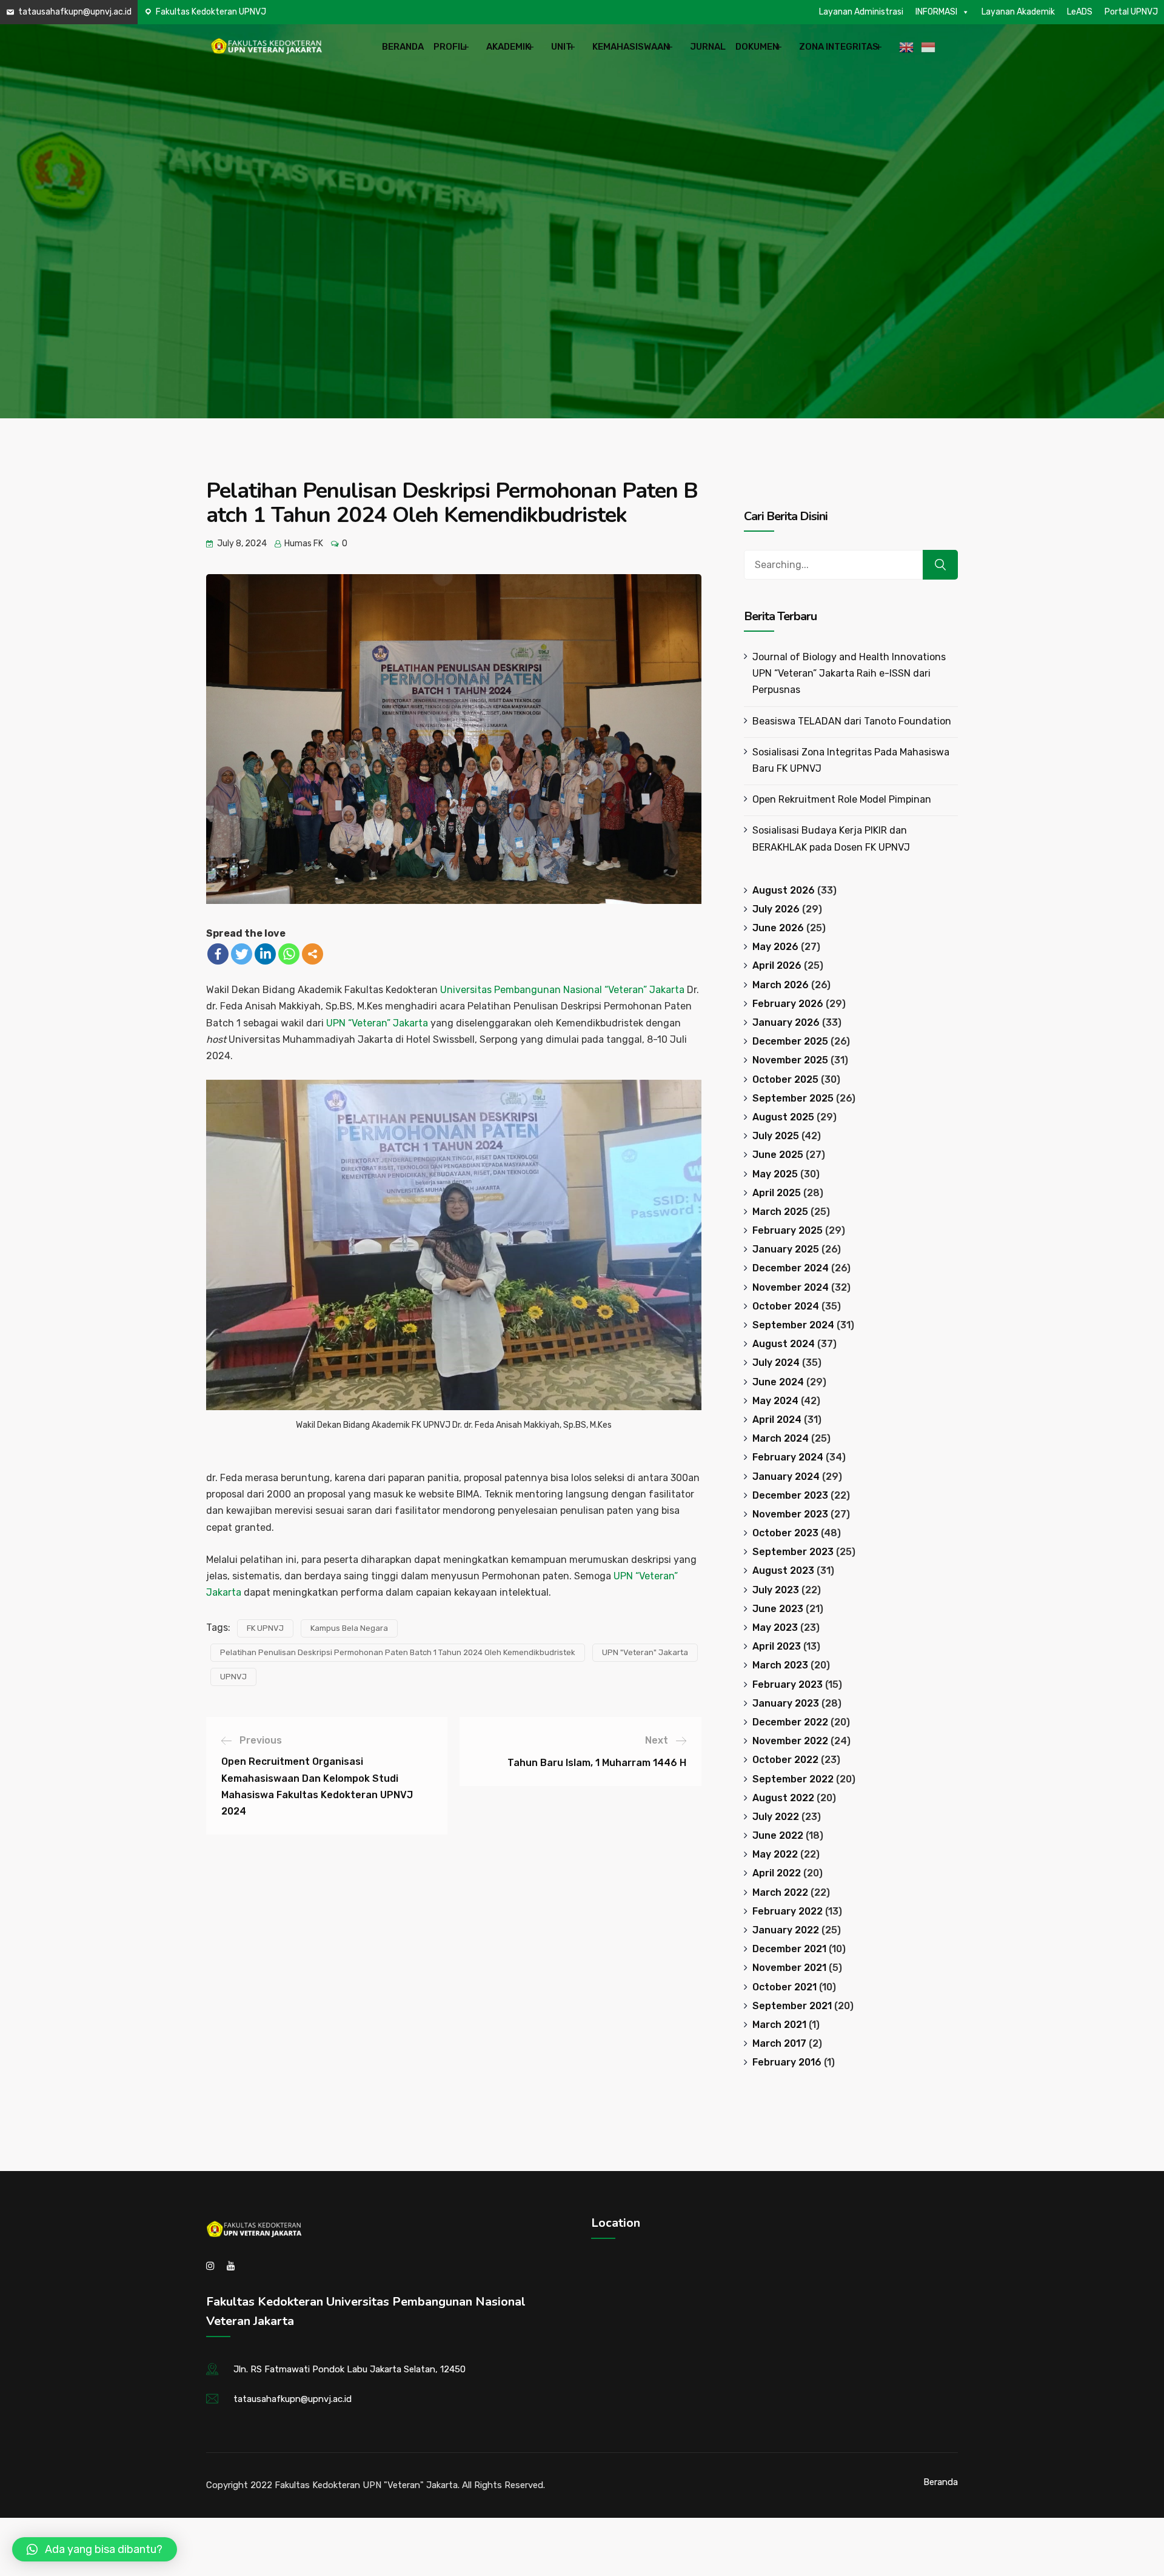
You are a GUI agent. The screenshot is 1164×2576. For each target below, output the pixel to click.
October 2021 (784, 1987)
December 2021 (789, 1949)
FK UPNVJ (265, 1628)
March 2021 (779, 2025)
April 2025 (777, 1193)
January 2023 (786, 1703)
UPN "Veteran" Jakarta (645, 1652)
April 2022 (777, 1873)
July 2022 (776, 1817)
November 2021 (789, 1968)
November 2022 (790, 1741)
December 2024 (791, 1268)
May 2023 (775, 1628)
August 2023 (783, 1571)
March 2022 (780, 1892)
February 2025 (788, 1230)
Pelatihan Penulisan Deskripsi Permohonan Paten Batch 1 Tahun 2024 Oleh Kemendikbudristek (398, 1652)
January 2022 (786, 1930)
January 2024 (786, 1477)
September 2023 (793, 1552)
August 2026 (784, 890)
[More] (313, 954)
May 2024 (775, 1401)
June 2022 (778, 1835)
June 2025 (778, 1155)
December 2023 (790, 1495)
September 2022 (793, 1779)
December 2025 (790, 1041)
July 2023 (776, 1590)
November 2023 (790, 1514)
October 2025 (785, 1079)
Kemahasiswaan (631, 47)
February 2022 (788, 1911)
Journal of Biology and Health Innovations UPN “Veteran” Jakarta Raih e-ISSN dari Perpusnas (849, 673)
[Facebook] (218, 954)
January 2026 (786, 1022)
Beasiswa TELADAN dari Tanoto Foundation (852, 721)
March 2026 (781, 985)
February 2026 (788, 1004)
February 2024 (788, 1457)
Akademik (508, 47)
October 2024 (786, 1306)
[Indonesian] (930, 47)
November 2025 (790, 1060)
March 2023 (780, 1665)
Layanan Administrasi (861, 12)
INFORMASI (936, 12)
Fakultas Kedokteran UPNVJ (211, 12)
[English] (908, 47)
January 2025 (786, 1249)
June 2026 (778, 928)
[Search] (940, 565)
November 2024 (791, 1287)
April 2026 (777, 965)
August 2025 (783, 1117)
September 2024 (793, 1325)
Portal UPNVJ (1131, 12)
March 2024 (781, 1438)
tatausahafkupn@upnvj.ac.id (75, 12)
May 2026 (775, 947)
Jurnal (708, 47)
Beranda (403, 47)
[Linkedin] (265, 954)
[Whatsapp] (289, 954)
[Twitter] (242, 954)
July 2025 (776, 1136)
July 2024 (776, 1363)
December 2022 (790, 1722)
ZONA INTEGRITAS (839, 47)
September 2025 (793, 1098)
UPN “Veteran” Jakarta (378, 1023)
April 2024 (777, 1420)
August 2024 (784, 1344)
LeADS (1080, 12)
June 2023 (778, 1609)
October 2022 (785, 1760)
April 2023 (777, 1646)
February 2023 (788, 1684)
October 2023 (785, 1533)
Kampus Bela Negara (349, 1628)
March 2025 (780, 1212)
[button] (95, 2549)
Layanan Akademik (1018, 12)
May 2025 (775, 1174)
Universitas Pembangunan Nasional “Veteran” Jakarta (562, 990)
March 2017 (779, 2043)
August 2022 (783, 1798)
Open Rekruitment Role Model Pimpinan (842, 799)
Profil (450, 47)
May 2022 (775, 1854)
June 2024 (778, 1382)
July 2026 (776, 909)
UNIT (561, 47)
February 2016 (787, 2062)
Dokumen (757, 47)
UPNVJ (233, 1677)
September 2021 (792, 2006)
